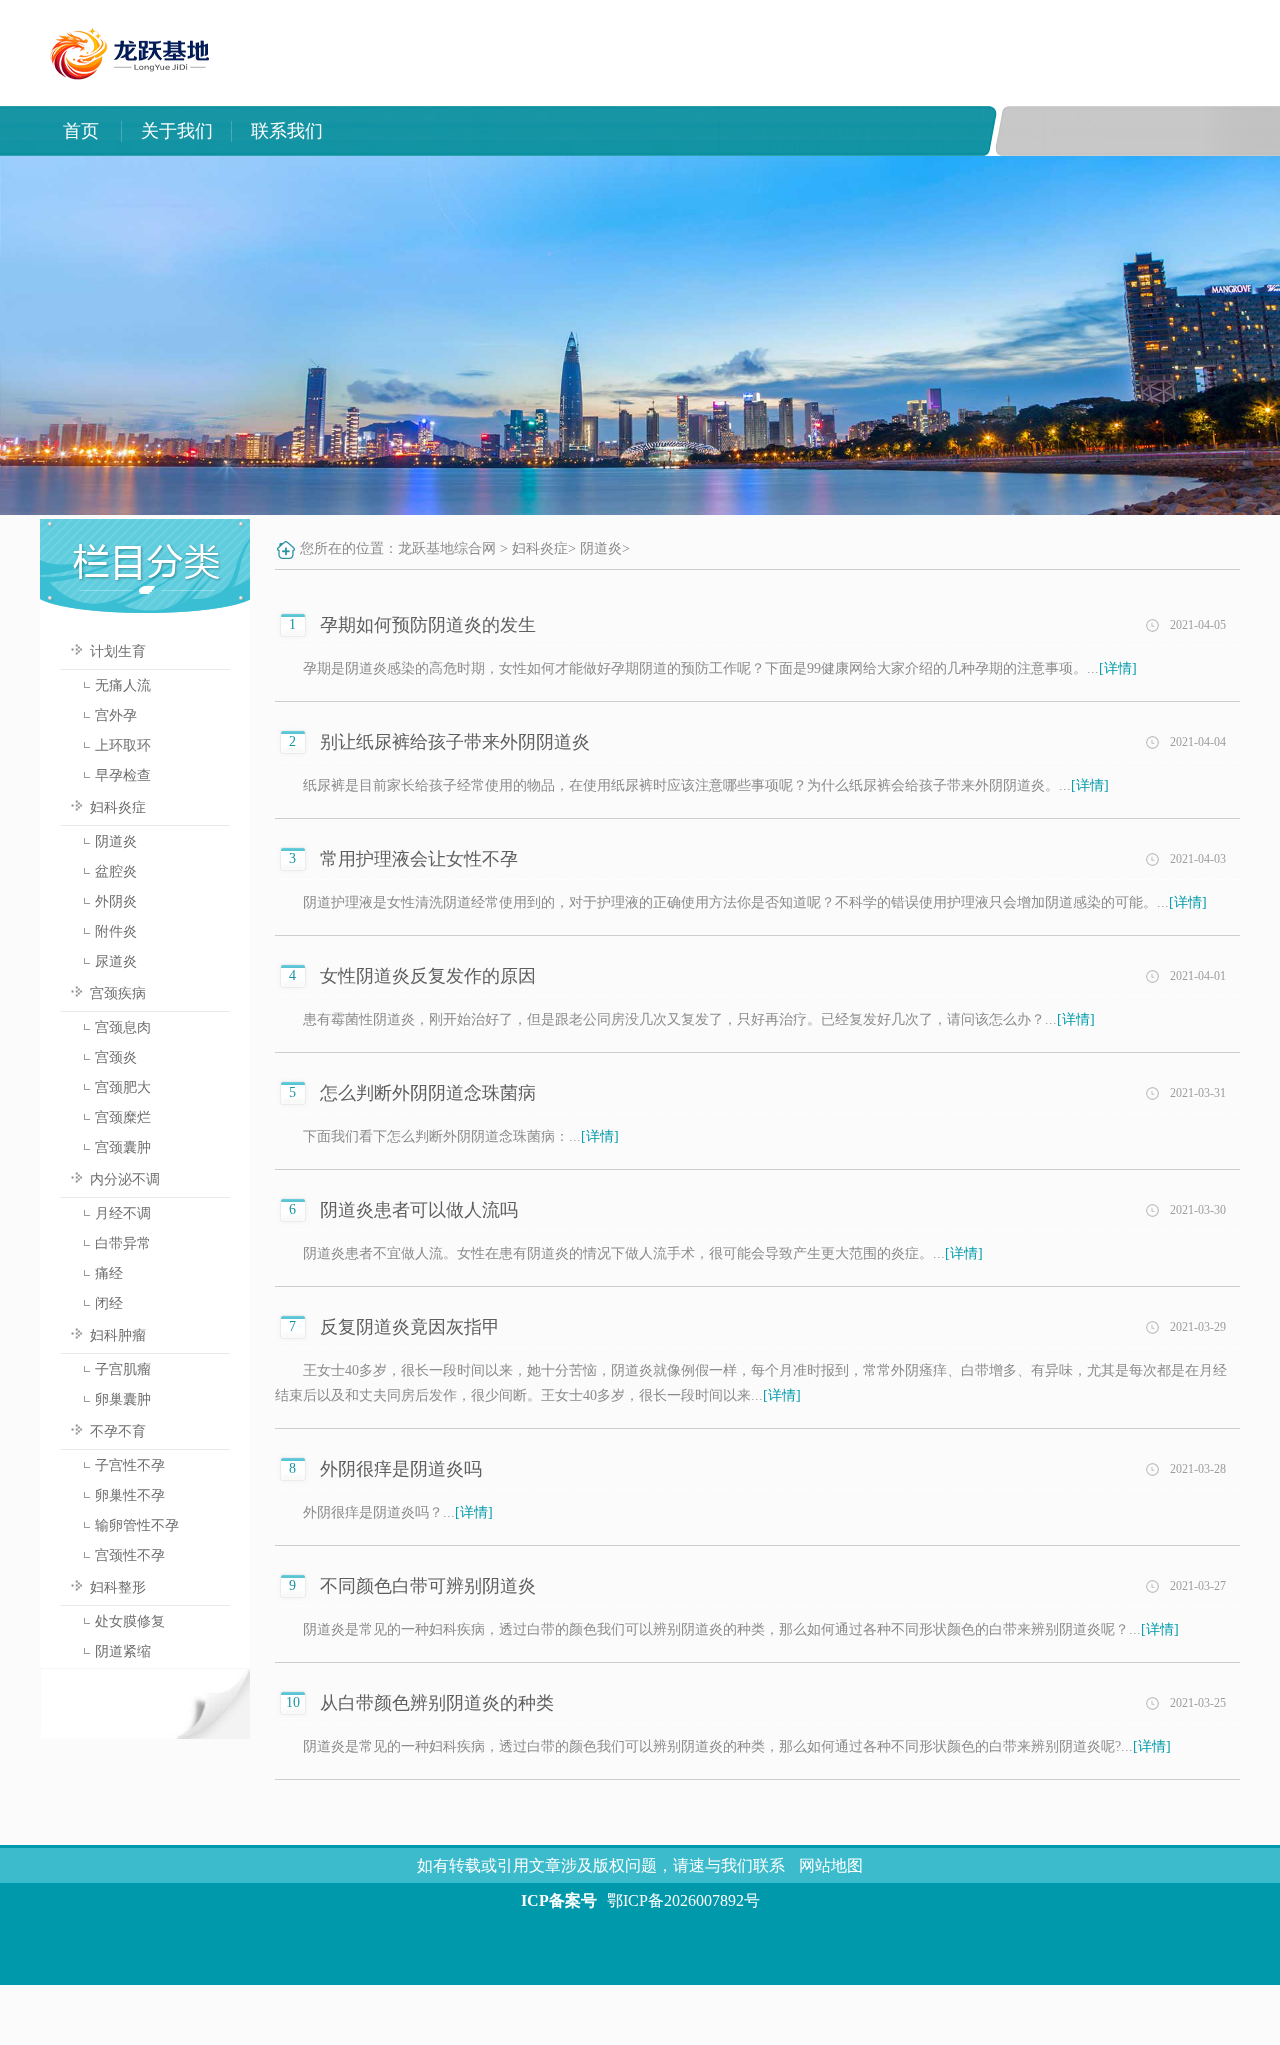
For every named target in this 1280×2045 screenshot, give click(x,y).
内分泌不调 (125, 1179)
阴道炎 (116, 841)
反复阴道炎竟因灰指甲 (410, 1327)
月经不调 (123, 1213)
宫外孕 (116, 715)
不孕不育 (118, 1431)
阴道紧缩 (123, 1651)
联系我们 (287, 131)
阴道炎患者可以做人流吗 (419, 1210)
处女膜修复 (130, 1621)
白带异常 (123, 1243)
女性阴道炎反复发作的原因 (428, 976)
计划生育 (118, 651)
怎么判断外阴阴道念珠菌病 (428, 1093)
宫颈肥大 (123, 1087)
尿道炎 (116, 961)
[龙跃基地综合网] (606, 96)
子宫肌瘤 (123, 1369)
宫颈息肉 (123, 1027)
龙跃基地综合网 (447, 548)
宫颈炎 (116, 1057)
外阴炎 (116, 901)
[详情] (1118, 668)
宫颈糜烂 (123, 1117)
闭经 (109, 1303)
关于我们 (177, 131)
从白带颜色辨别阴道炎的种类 (437, 1703)
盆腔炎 (116, 871)
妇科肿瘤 (118, 1335)
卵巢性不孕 (130, 1495)
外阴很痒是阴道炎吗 (401, 1469)
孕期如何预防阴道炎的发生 (428, 625)
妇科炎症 (118, 807)
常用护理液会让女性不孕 (419, 859)
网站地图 (831, 1865)
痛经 (109, 1273)
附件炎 (116, 931)
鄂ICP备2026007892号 (683, 1900)
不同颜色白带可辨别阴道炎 (428, 1586)
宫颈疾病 (118, 993)
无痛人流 (123, 685)
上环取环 (123, 745)
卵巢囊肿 (123, 1399)
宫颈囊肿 (123, 1147)
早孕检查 (123, 775)
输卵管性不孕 (137, 1525)
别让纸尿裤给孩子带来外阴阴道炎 (455, 742)
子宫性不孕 (130, 1465)
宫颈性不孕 (130, 1555)
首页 (81, 131)
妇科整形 (118, 1587)
